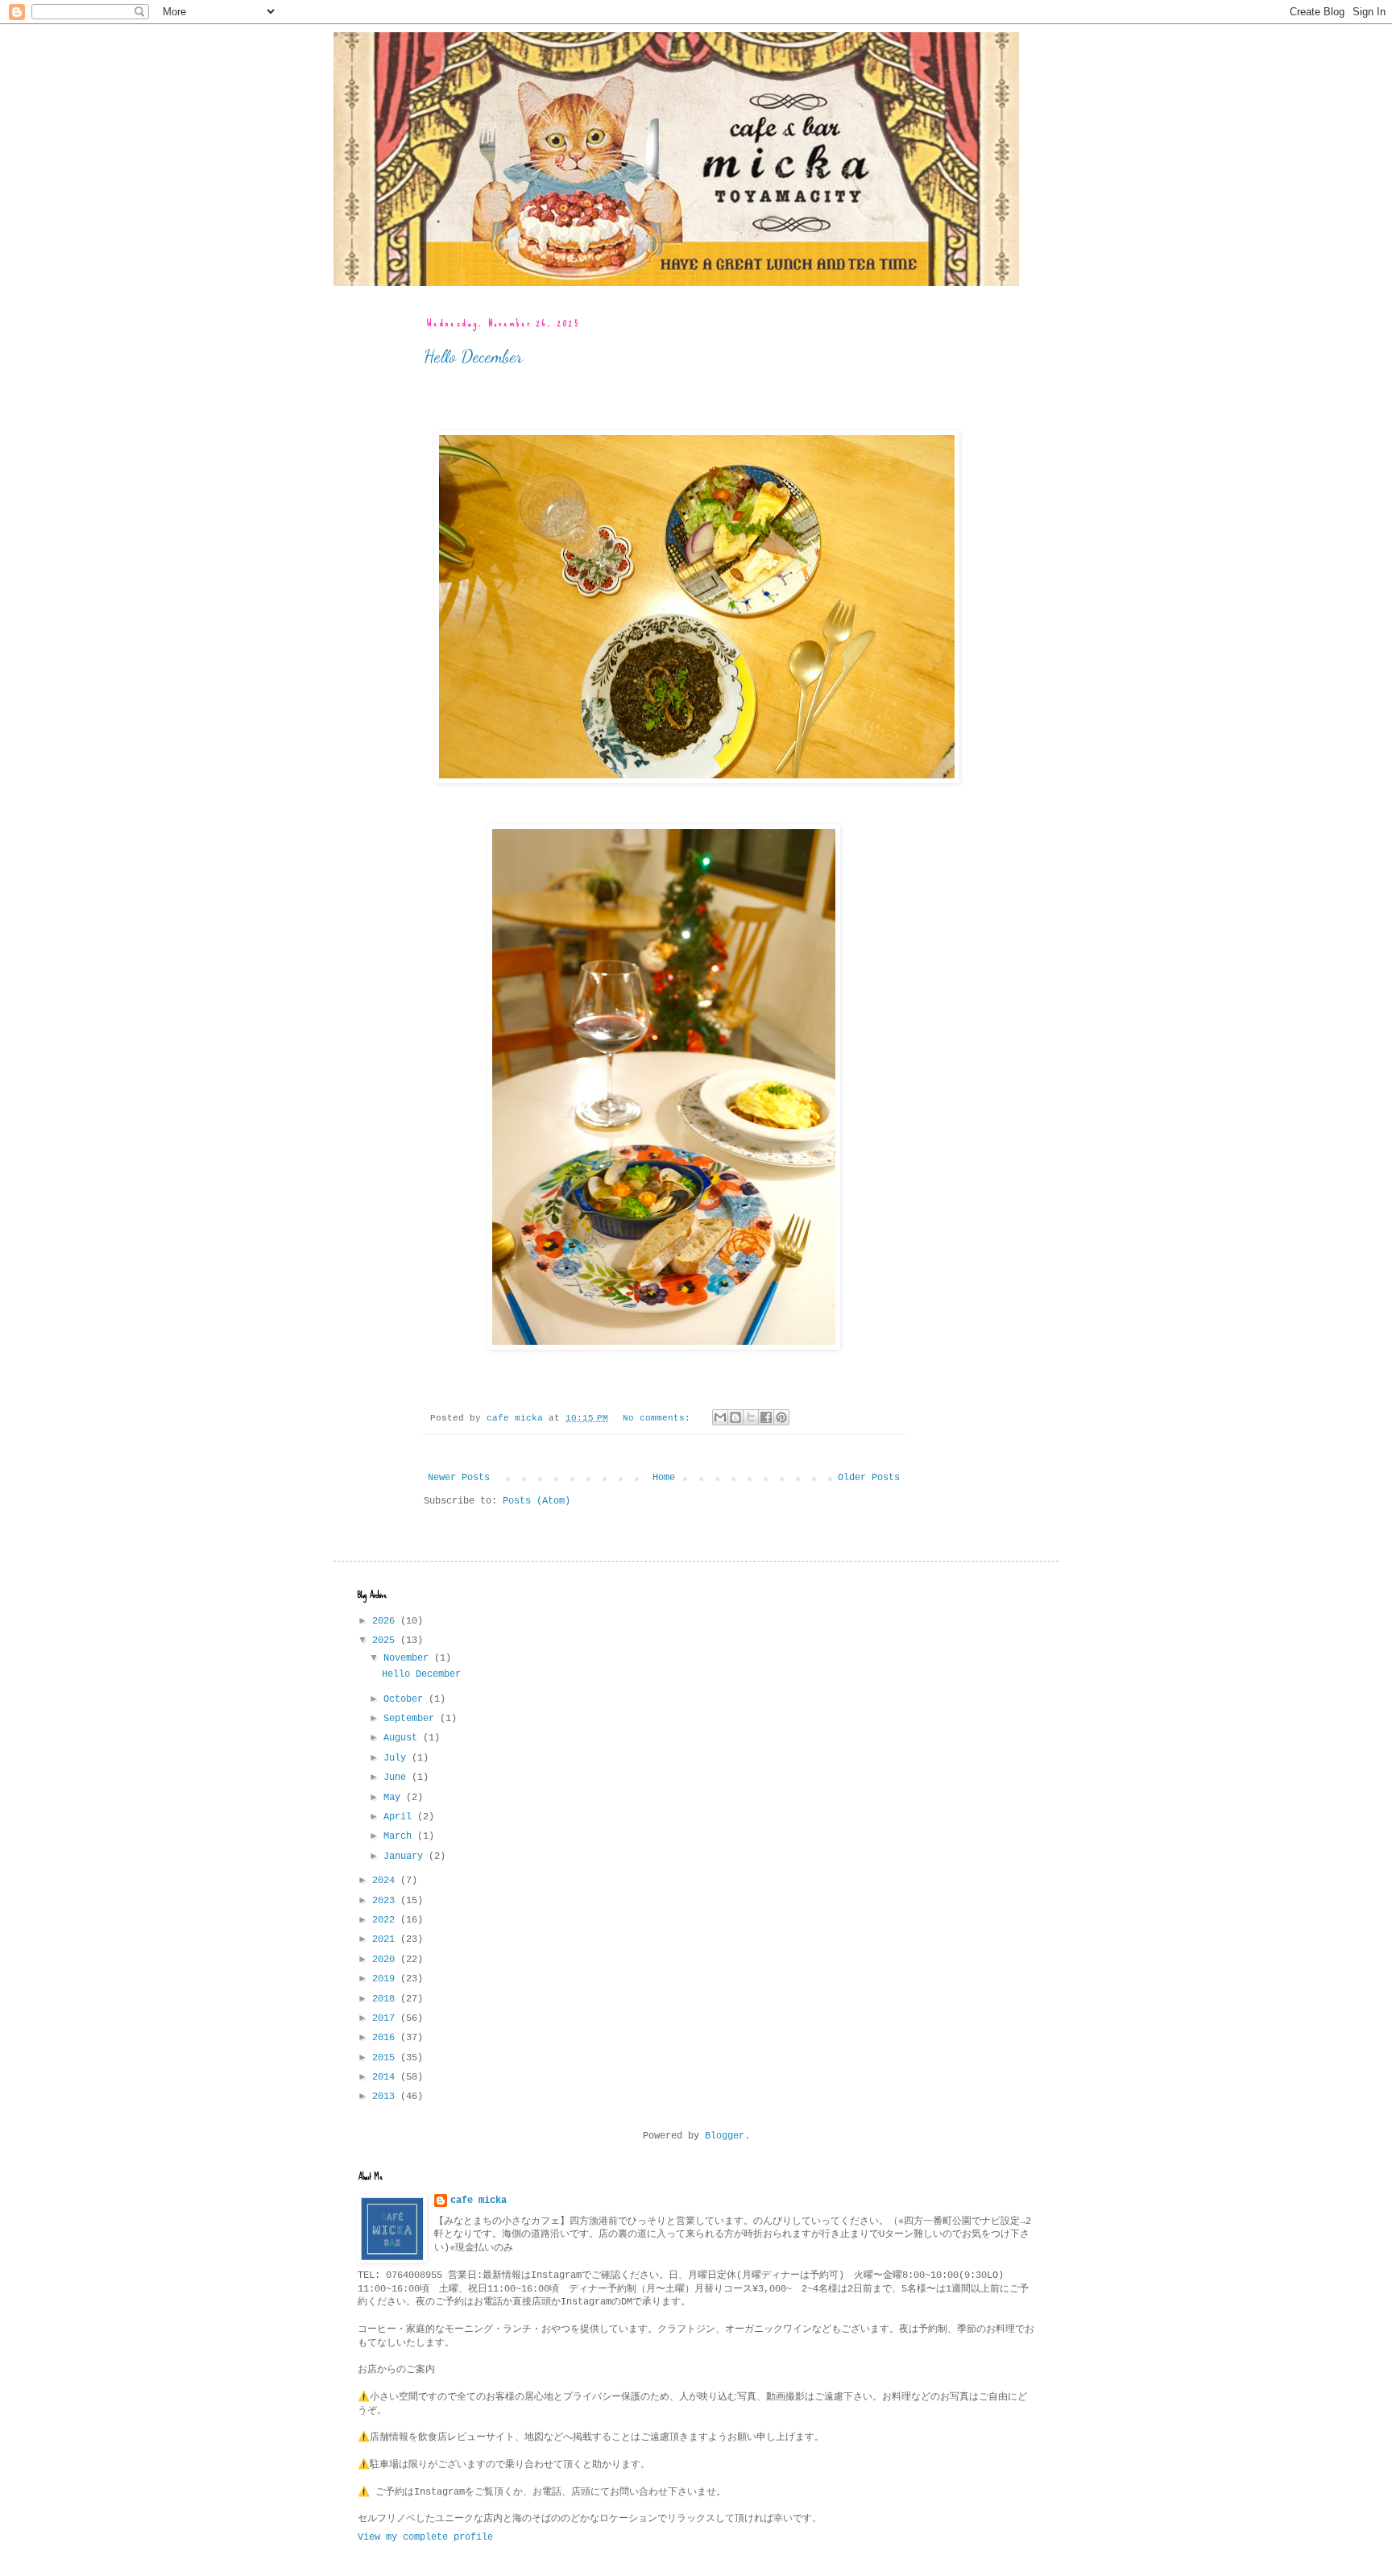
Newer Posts (459, 1478)
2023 (386, 1901)
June (398, 1777)
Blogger (725, 2136)
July (398, 1758)
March (400, 1836)
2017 (386, 2018)
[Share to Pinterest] (781, 1417)
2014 (386, 2077)
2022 (386, 1920)
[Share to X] (751, 1417)
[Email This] (720, 1417)
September (412, 1719)
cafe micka (478, 2201)
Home (664, 1478)
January (406, 1856)
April (400, 1817)
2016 (386, 2038)
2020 (386, 1960)
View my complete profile (425, 2537)
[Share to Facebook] (766, 1417)
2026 (386, 1621)
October (406, 1699)
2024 (386, 1881)
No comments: (659, 1418)
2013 (386, 2097)
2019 (386, 1979)
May (395, 1798)
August (403, 1738)
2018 (386, 1999)
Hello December (473, 356)
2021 (386, 1939)
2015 (386, 2058)
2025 (386, 1641)
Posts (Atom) (536, 1501)
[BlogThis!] (735, 1417)
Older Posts (869, 1478)
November (409, 1658)
